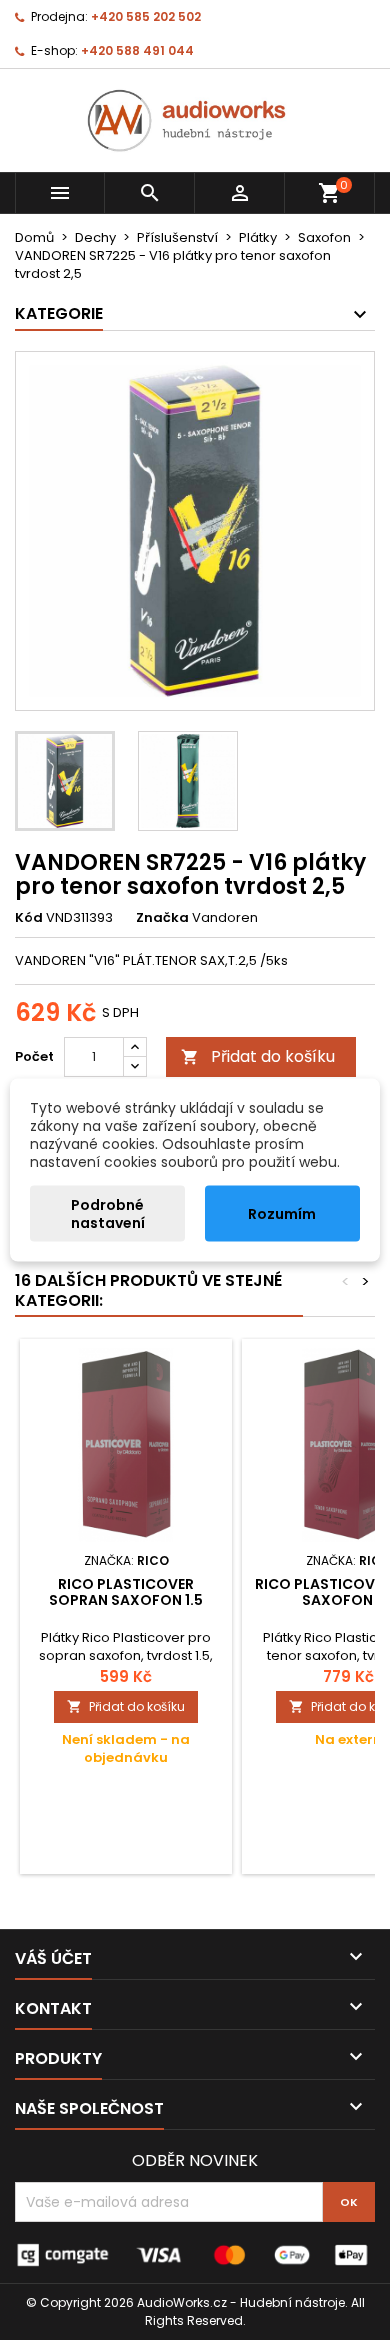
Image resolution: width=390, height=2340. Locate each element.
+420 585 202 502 (146, 16)
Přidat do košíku (258, 1056)
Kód (29, 918)
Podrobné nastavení (108, 1214)
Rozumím (282, 1214)
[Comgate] (195, 2254)
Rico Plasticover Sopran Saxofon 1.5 (126, 1592)
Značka (162, 918)
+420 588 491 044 (137, 50)
